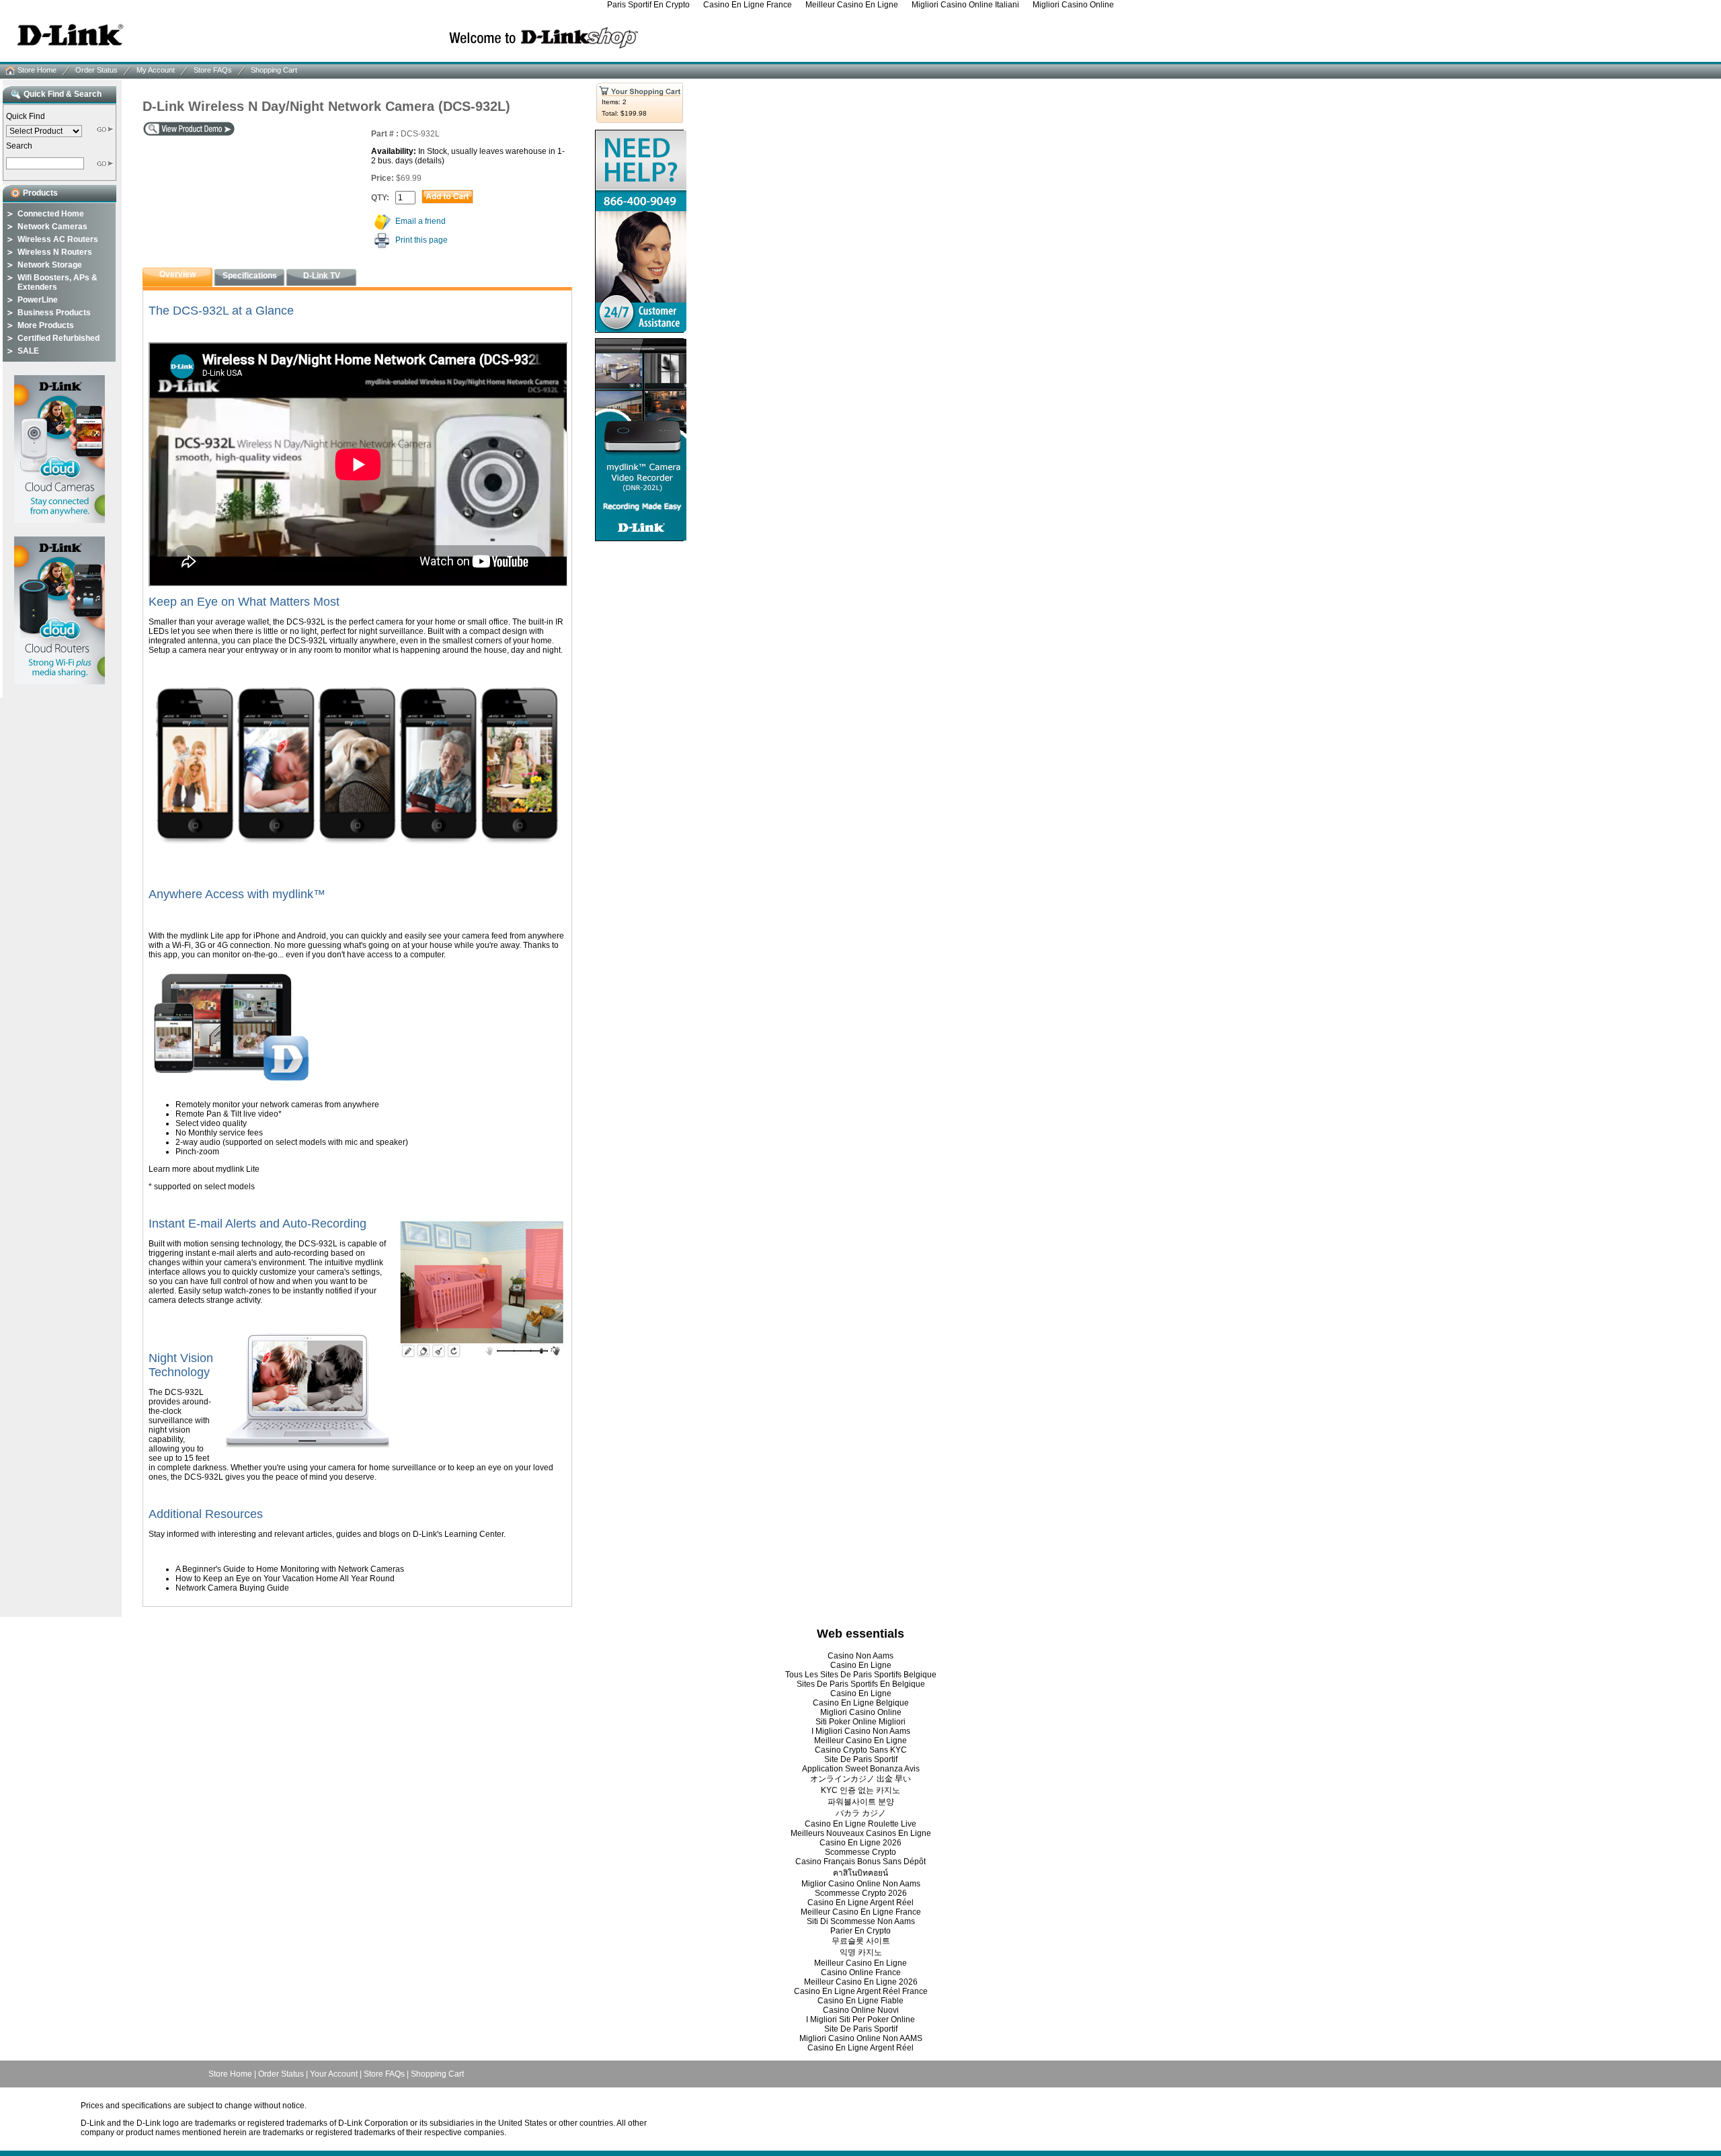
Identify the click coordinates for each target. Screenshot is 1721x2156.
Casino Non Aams (860, 1656)
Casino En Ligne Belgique (861, 1703)
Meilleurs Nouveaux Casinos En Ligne (861, 1833)
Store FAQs (213, 70)
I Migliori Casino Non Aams (861, 1731)
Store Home (37, 70)
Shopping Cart (274, 70)
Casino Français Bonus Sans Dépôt (860, 1862)
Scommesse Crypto (860, 1852)
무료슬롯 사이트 (861, 1941)
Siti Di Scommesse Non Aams (861, 1921)
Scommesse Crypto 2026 (861, 1893)
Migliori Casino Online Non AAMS (861, 2038)
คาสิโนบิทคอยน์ (860, 1873)
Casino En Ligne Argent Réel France (861, 1991)
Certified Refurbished (58, 338)
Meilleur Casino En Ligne (860, 1741)
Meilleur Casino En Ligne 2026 (861, 1982)
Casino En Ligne (861, 1665)
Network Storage (50, 265)
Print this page (422, 240)
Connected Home (51, 214)
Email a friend (421, 221)
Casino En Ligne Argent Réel (860, 1903)
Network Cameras (52, 227)
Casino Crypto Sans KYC (861, 1750)
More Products (46, 325)
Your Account (334, 2074)
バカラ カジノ (861, 1813)
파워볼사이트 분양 (861, 1802)
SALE (28, 351)
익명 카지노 (861, 1952)
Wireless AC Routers (58, 239)
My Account (156, 70)
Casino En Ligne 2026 (860, 1843)
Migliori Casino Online (861, 1712)
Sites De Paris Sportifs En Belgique (861, 1684)
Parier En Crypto (860, 1931)
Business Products (54, 313)
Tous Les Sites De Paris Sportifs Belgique (861, 1675)
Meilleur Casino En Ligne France (861, 1912)
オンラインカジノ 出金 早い (860, 1779)
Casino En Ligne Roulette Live (860, 1824)
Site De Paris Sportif (861, 1759)
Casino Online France (861, 1972)
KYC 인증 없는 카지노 (860, 1790)
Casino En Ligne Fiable (860, 2001)
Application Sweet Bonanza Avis (861, 1769)
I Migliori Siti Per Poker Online (860, 2020)
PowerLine (38, 300)
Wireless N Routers (55, 252)
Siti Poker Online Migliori (860, 1722)
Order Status (96, 70)
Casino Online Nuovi (861, 2010)
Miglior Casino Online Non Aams (861, 1884)
